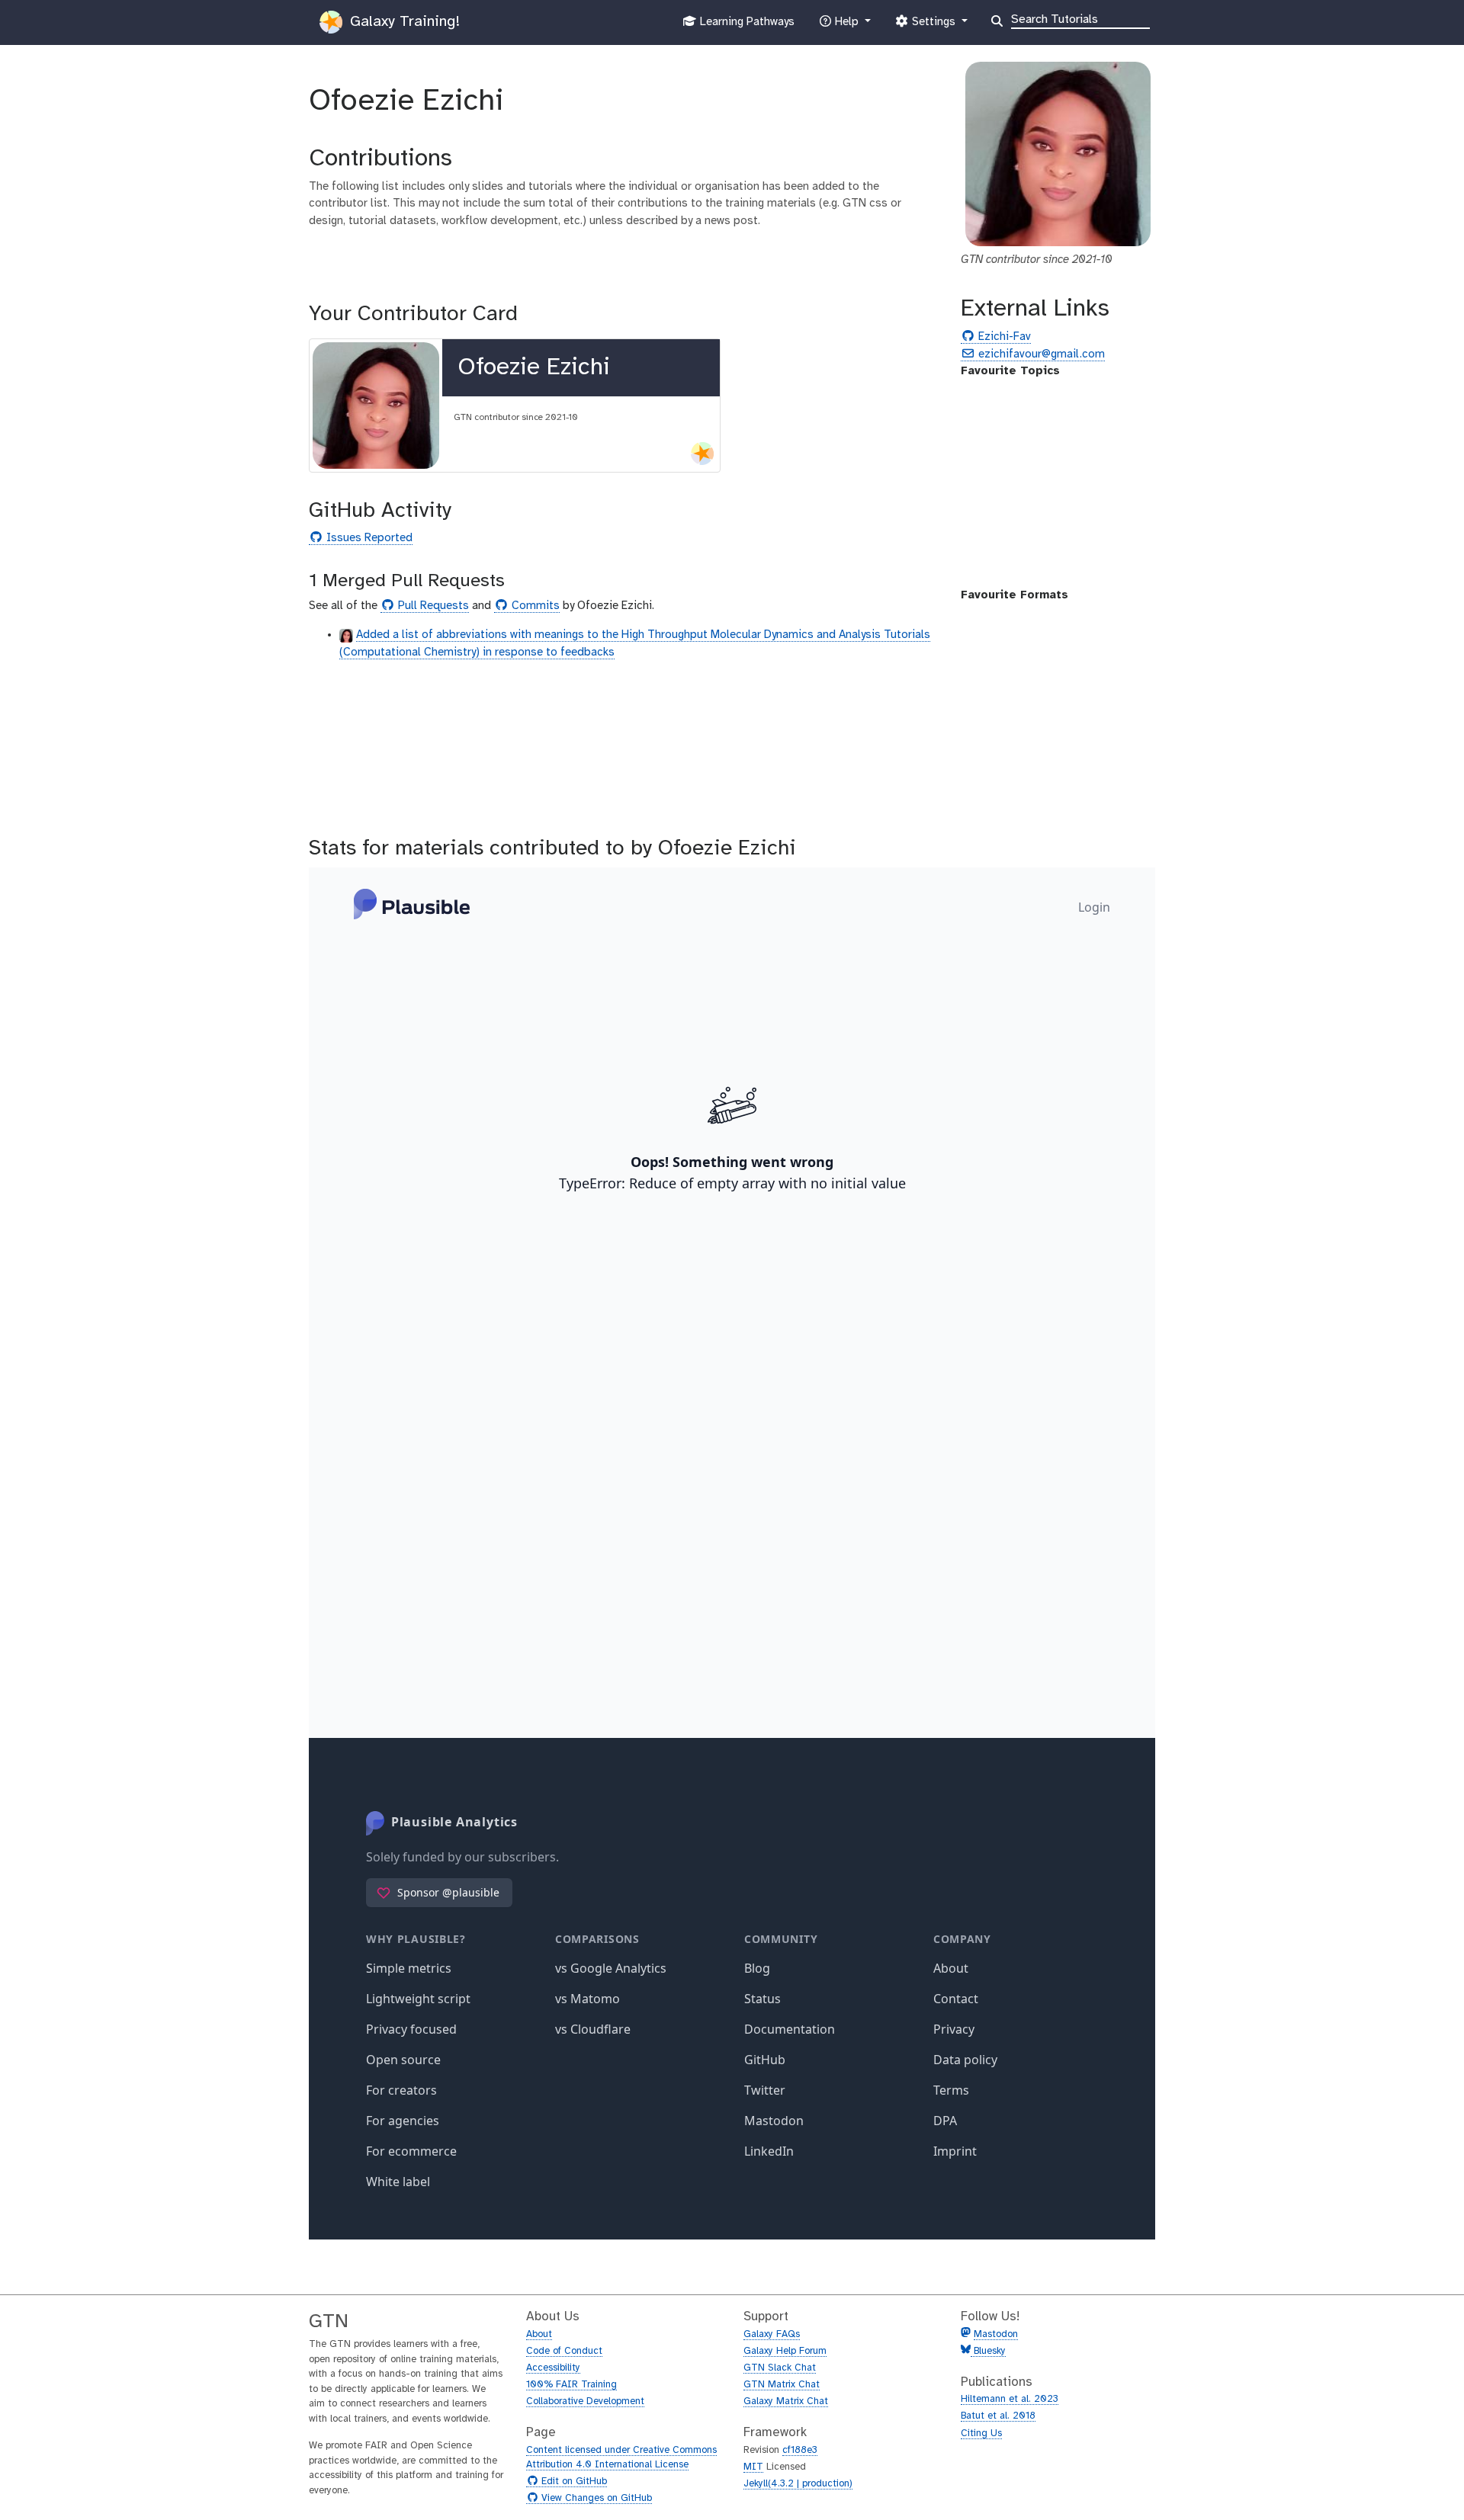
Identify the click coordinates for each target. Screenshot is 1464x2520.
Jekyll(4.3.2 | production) (798, 2484)
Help (846, 26)
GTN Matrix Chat (782, 2385)
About (539, 2334)
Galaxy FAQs (772, 2334)
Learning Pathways (745, 26)
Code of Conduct (564, 2351)
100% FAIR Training (571, 2385)
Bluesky (988, 2351)
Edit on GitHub (572, 2482)
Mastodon (996, 2334)
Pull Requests (432, 606)
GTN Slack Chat (780, 2368)
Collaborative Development (585, 2401)
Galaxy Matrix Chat (786, 2401)
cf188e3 (800, 2450)
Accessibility (553, 2368)
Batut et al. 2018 (998, 2416)
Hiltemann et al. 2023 (1010, 2399)
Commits (534, 606)
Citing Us (981, 2433)
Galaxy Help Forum (785, 2351)
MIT (753, 2467)
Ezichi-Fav (1003, 337)
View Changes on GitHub (595, 2499)
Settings (933, 26)
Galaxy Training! (403, 22)
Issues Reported (368, 539)
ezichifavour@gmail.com (1040, 355)
